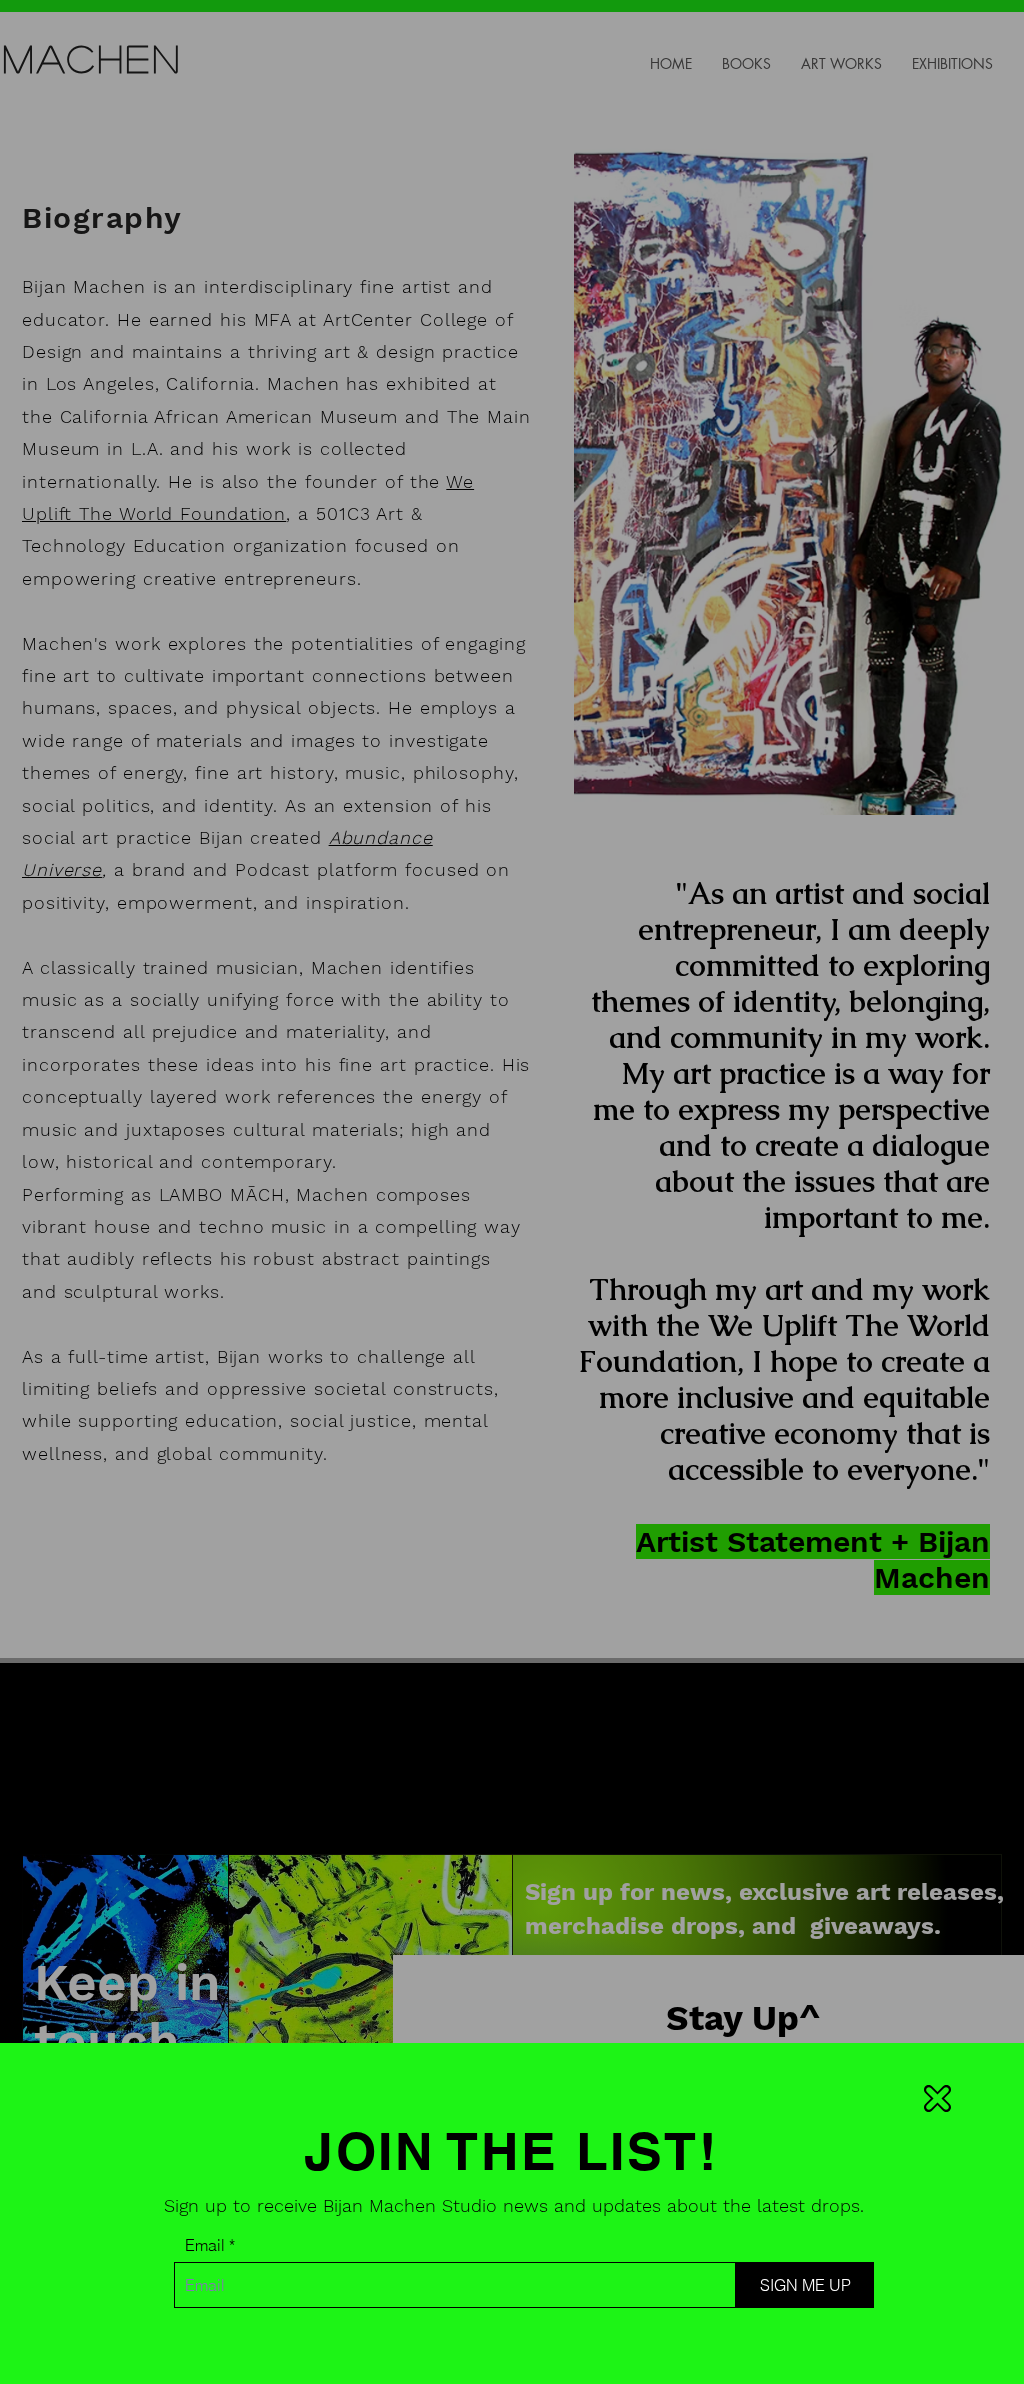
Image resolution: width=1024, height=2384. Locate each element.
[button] (937, 2098)
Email (205, 2245)
